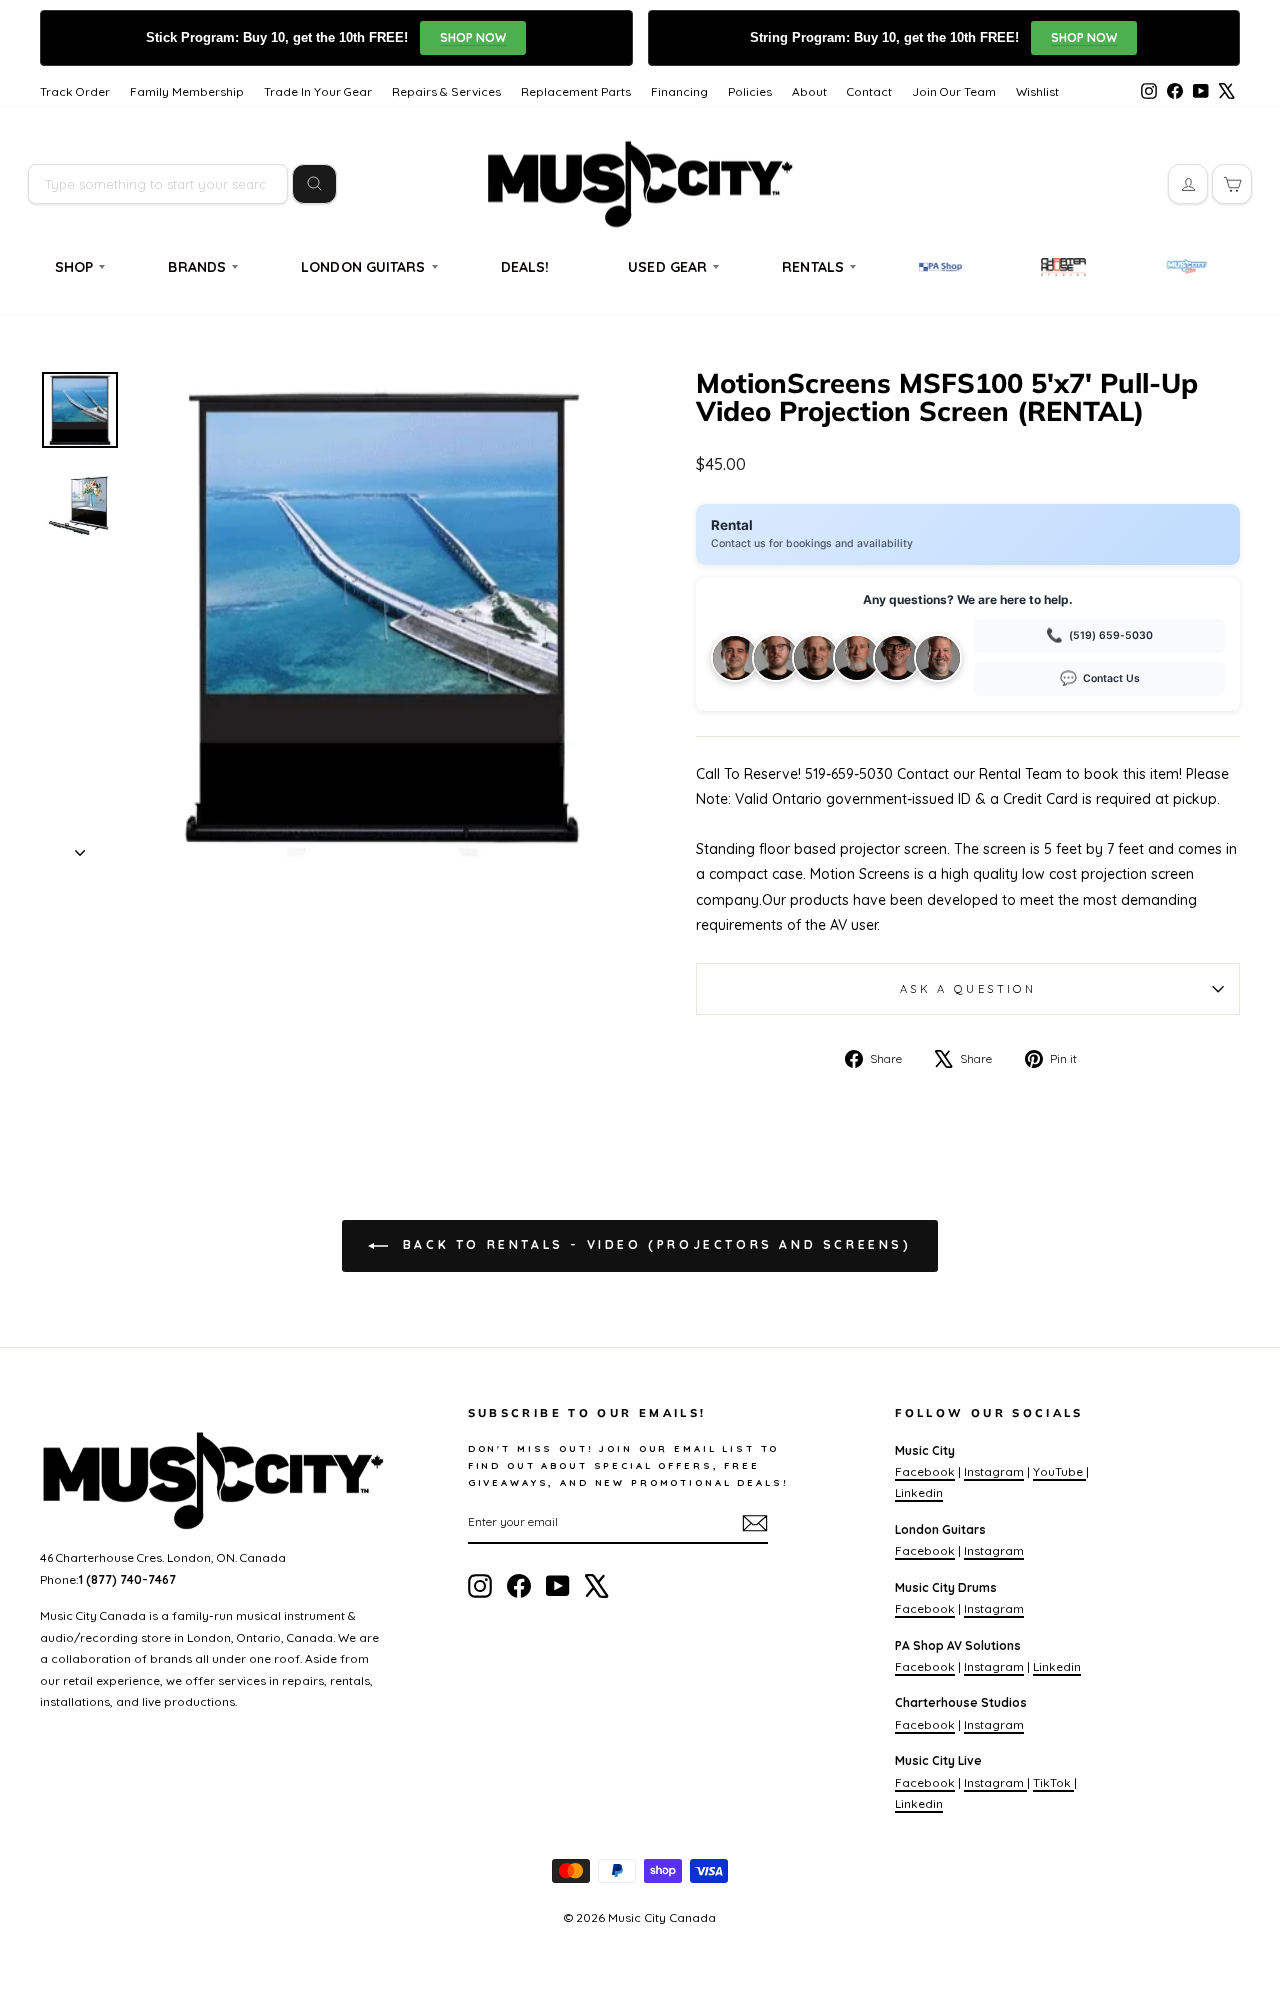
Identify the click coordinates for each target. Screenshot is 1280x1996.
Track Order (75, 91)
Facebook (925, 1471)
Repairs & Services (446, 91)
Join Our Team (954, 91)
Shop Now (473, 37)
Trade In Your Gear (318, 91)
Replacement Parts (576, 91)
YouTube (1059, 1471)
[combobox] (158, 184)
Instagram (994, 1471)
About (809, 91)
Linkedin (919, 1492)
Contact (869, 91)
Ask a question (968, 989)
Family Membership (187, 91)
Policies (750, 91)
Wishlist (1037, 91)
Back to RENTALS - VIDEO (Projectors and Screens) (653, 1244)
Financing (679, 91)
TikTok (1053, 1782)
